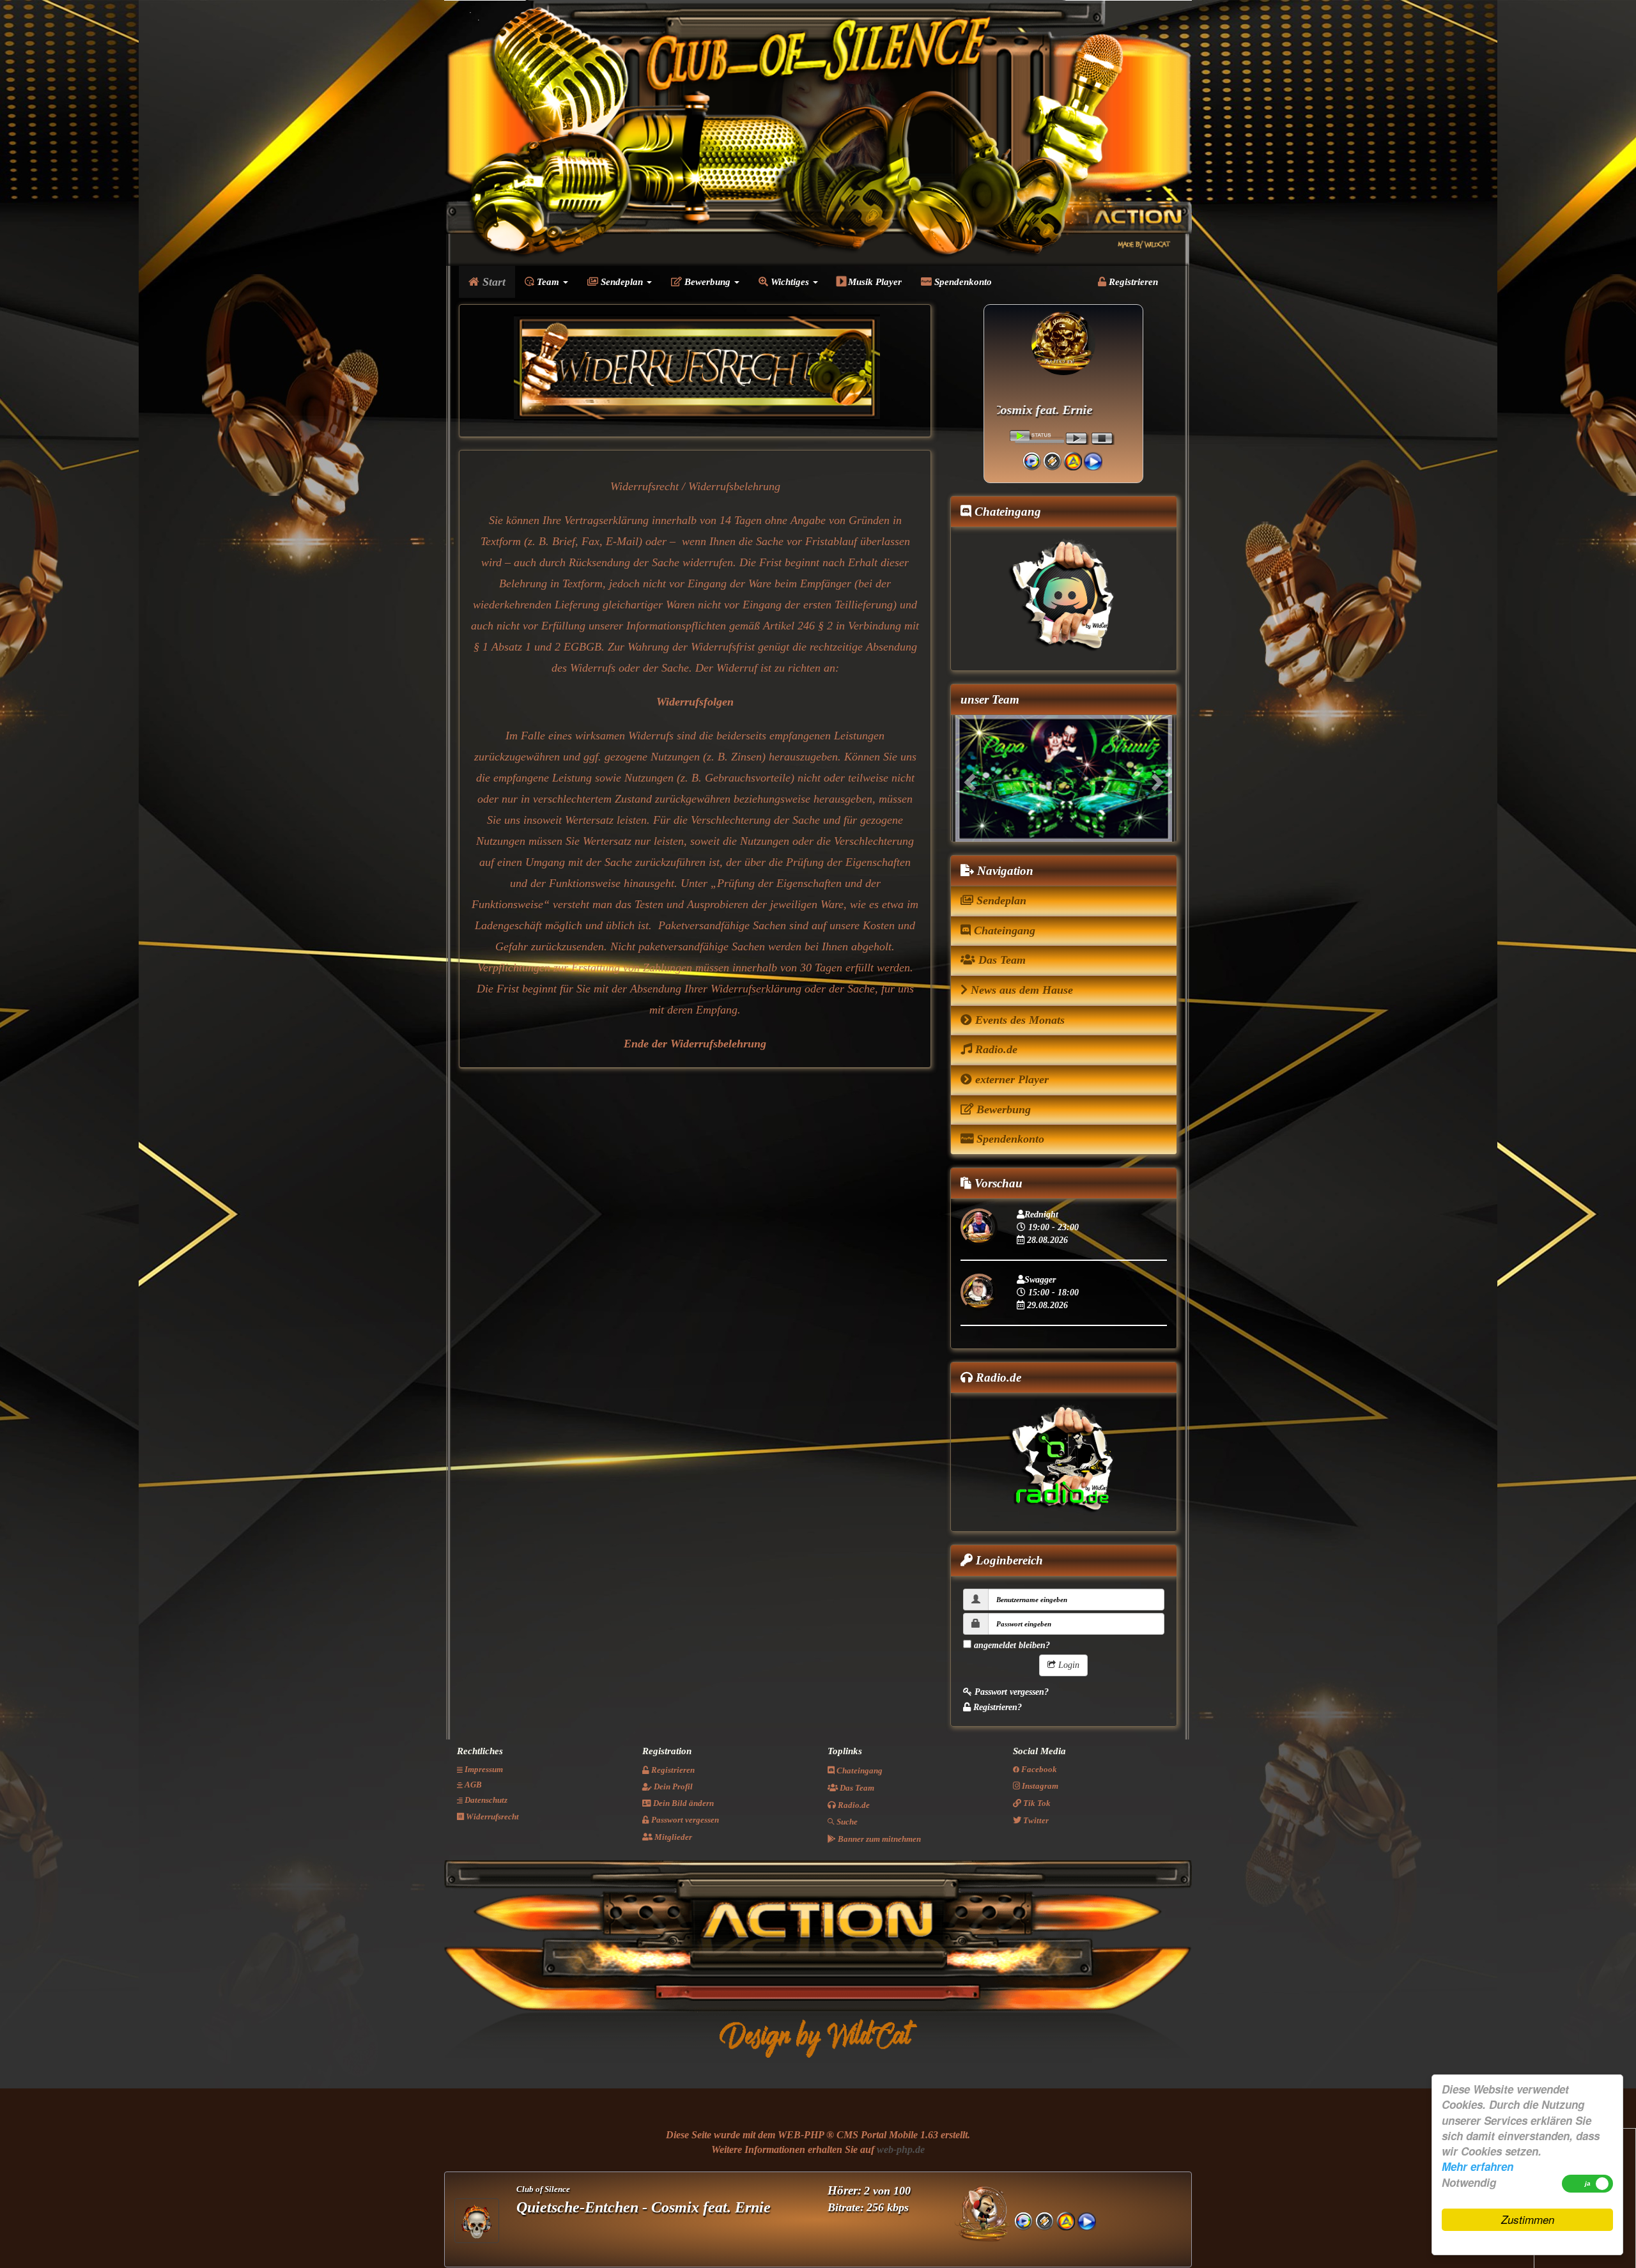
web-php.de (901, 2150)
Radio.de (995, 1050)
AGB (472, 1785)
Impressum (483, 1770)
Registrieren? (996, 1707)
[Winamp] (1052, 460)
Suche (846, 1822)
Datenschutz (485, 1801)
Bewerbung (707, 282)
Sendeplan (622, 282)
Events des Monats (1018, 1020)
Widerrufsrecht (491, 1817)
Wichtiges (790, 282)
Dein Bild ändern (683, 1804)
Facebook (1038, 1770)
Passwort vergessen (684, 1820)
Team (548, 282)
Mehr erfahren (1478, 2166)
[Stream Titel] (1093, 460)
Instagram (1039, 1786)
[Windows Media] (1032, 460)
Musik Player (874, 282)
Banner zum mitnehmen (878, 1840)
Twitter (1035, 1821)
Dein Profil (672, 1787)
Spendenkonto (962, 282)
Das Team (1000, 960)
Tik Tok (1036, 1804)
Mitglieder (672, 1838)
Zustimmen (1528, 2219)
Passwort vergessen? (1010, 1692)
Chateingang (1003, 930)
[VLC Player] (1073, 460)
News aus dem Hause (1020, 991)
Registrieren (1132, 282)
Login (1068, 1665)
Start (492, 282)
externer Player (1010, 1080)
